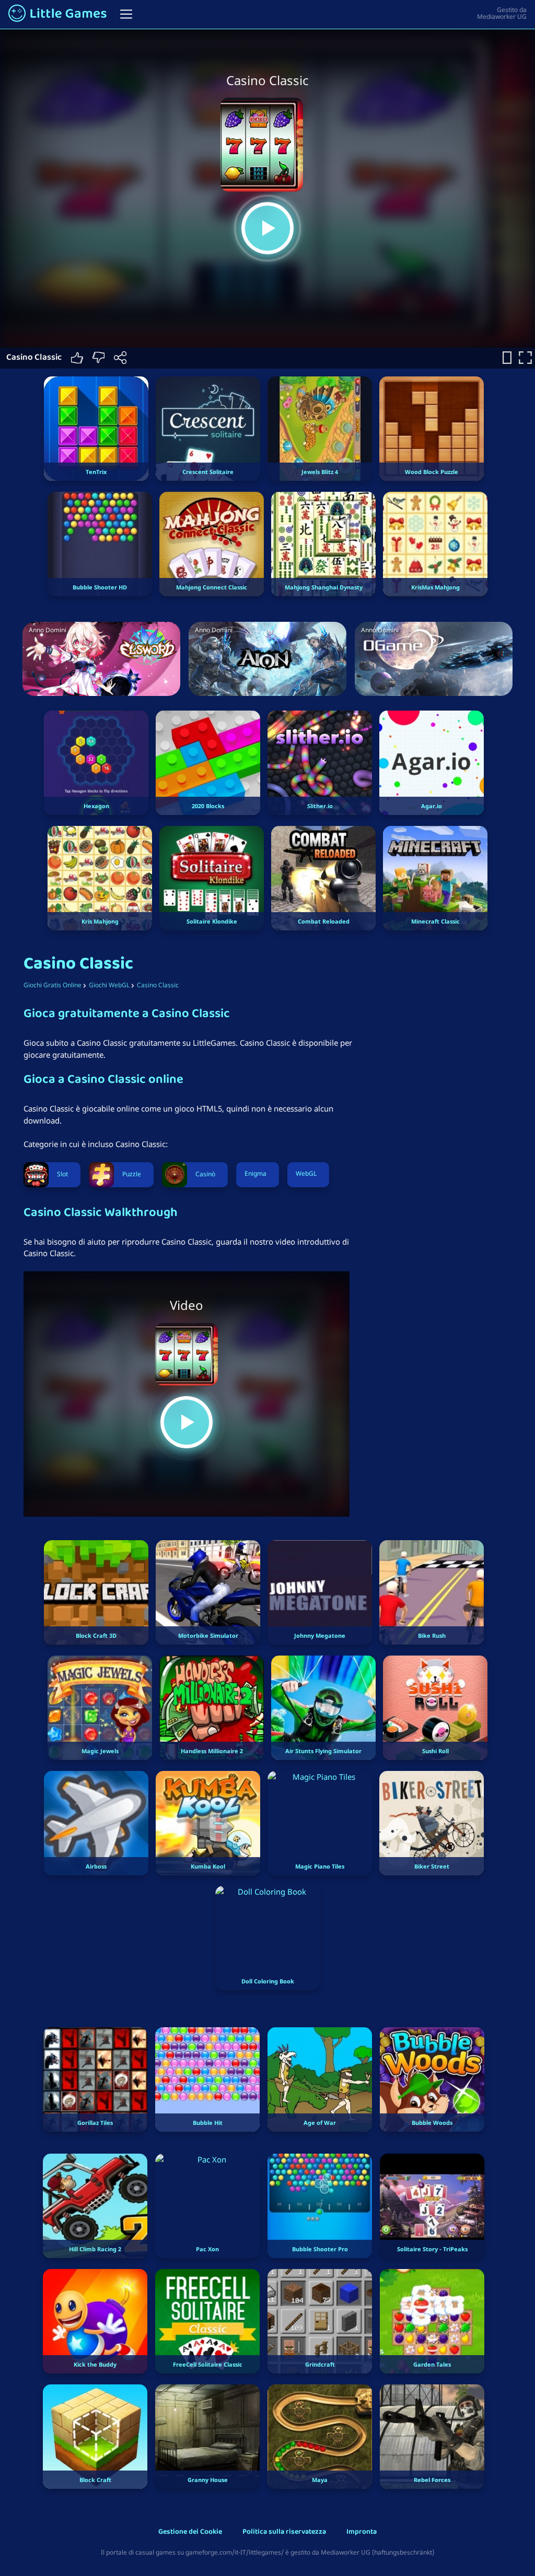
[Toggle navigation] (126, 14)
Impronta (362, 2532)
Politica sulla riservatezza (284, 2532)
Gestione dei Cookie (190, 2532)
